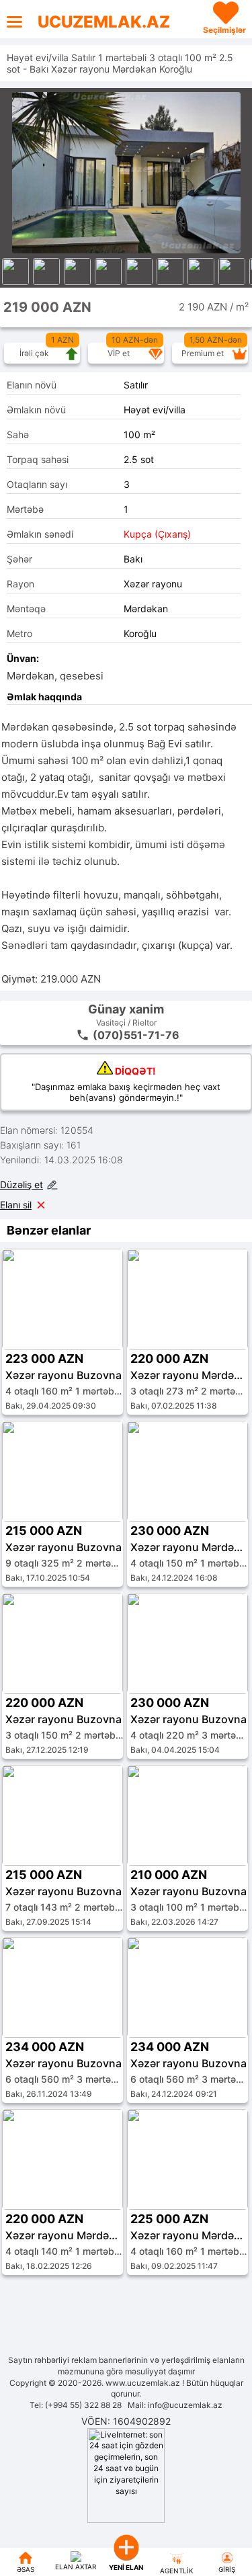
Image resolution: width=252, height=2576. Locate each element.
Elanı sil (16, 1205)
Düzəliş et (22, 1185)
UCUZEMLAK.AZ (104, 22)
